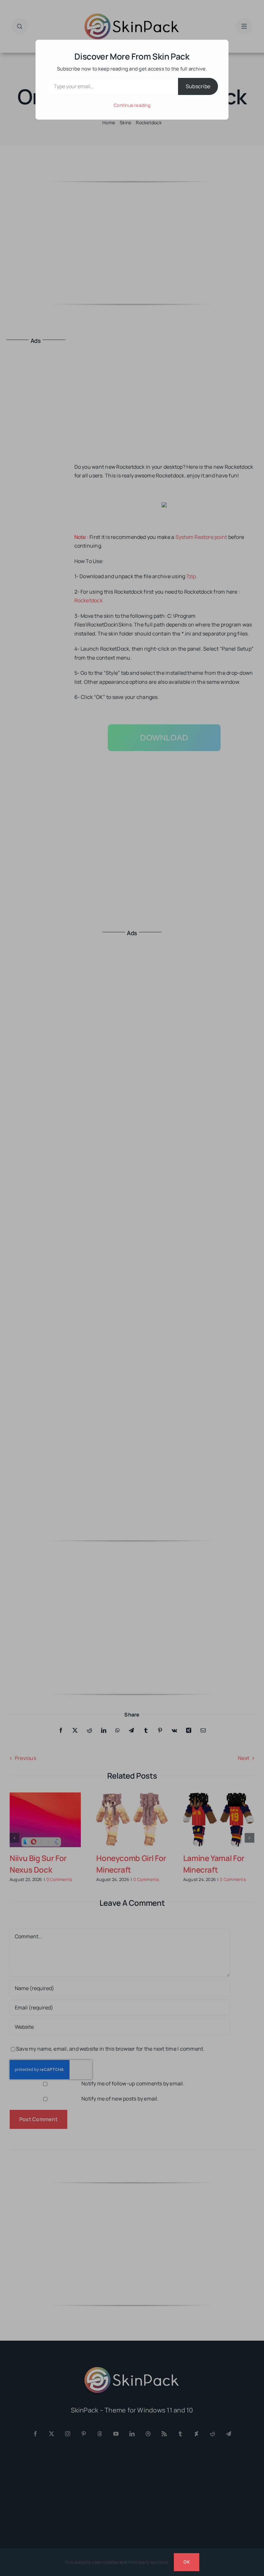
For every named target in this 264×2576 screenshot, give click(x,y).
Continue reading (132, 105)
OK (186, 2562)
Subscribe (198, 86)
